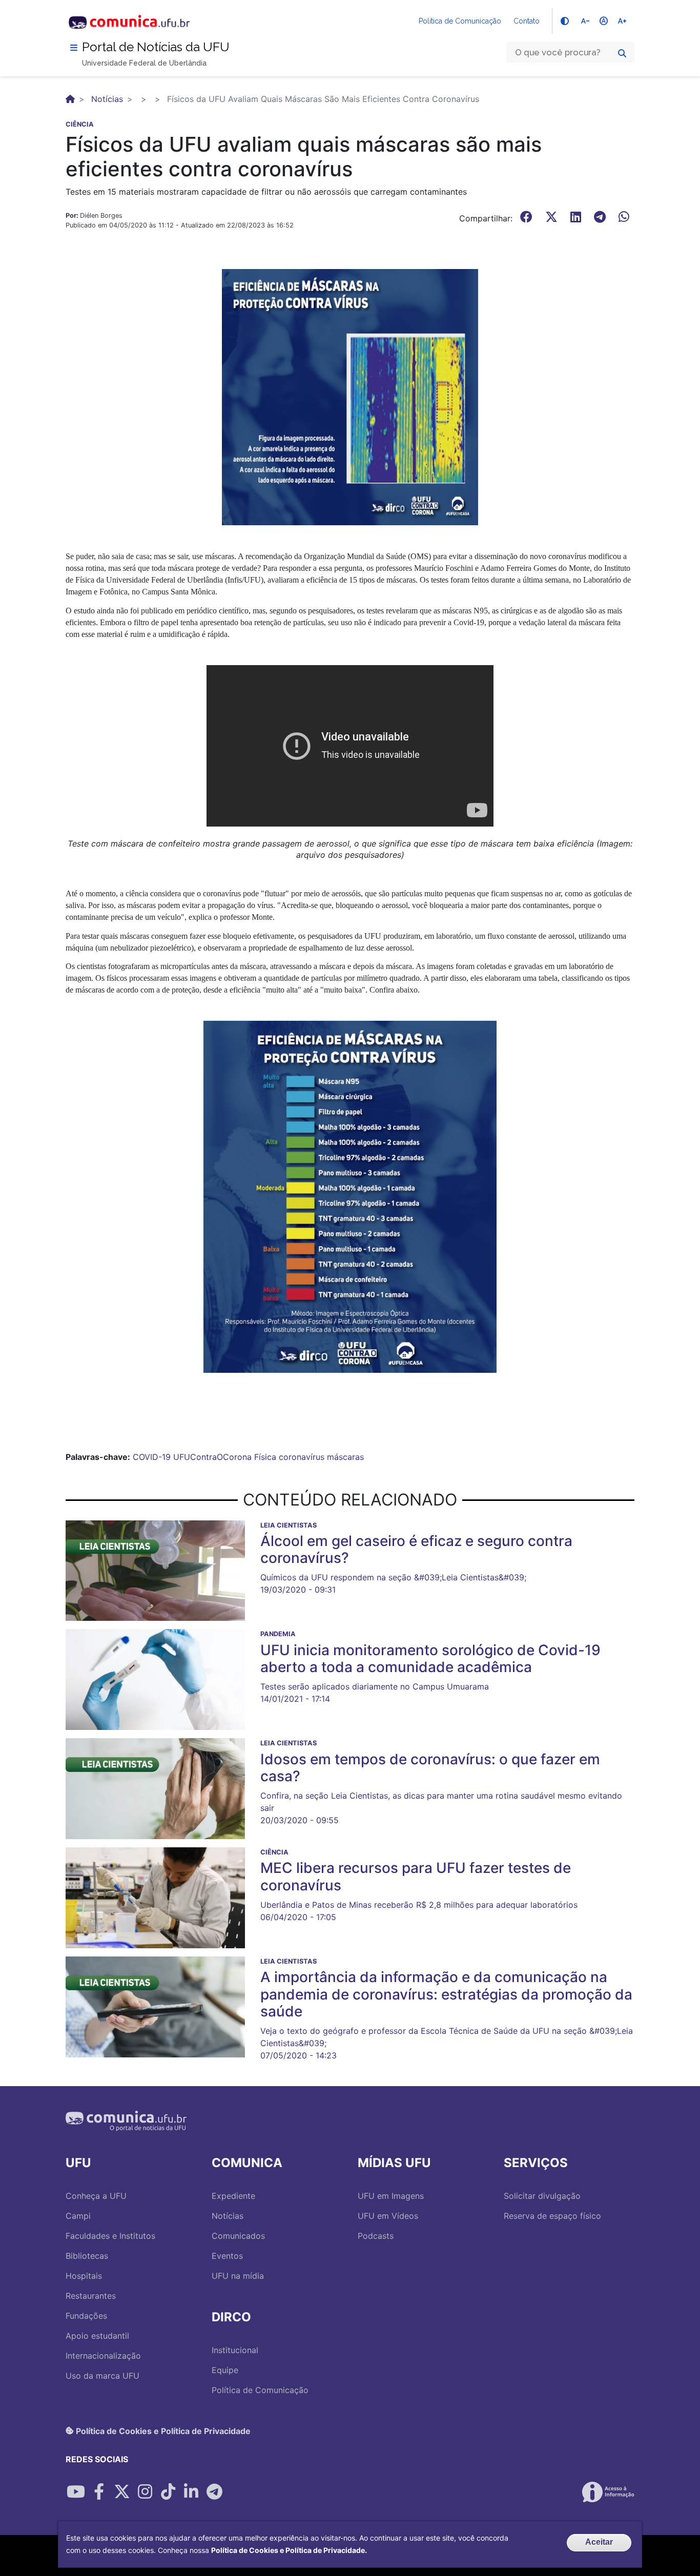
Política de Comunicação (460, 21)
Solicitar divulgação (542, 2196)
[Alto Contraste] (565, 21)
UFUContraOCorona (212, 1457)
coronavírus (302, 1457)
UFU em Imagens (391, 2196)
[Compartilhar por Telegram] (214, 2492)
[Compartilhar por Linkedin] (191, 2492)
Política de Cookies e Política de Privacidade (162, 2430)
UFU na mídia (238, 2276)
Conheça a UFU (96, 2196)
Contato (527, 21)
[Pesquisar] (622, 53)
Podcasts (376, 2236)
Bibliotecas (87, 2256)
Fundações (86, 2316)
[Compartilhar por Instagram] (145, 2492)
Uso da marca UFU (102, 2376)
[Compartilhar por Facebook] (99, 2492)
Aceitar (599, 2542)
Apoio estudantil (97, 2336)
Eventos (227, 2256)
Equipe (225, 2370)
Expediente (233, 2196)
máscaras (345, 1457)
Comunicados (238, 2236)
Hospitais (84, 2276)
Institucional (235, 2350)
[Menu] (74, 48)
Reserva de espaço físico (552, 2216)
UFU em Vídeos (388, 2216)
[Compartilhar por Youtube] (76, 2492)
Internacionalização (103, 2356)
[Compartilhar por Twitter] (122, 2492)
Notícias (107, 99)
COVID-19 (152, 1457)
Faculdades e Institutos (110, 2236)
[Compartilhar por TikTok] (168, 2492)
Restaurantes (91, 2296)
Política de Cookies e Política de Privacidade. (289, 2550)
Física (265, 1457)
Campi (78, 2216)
